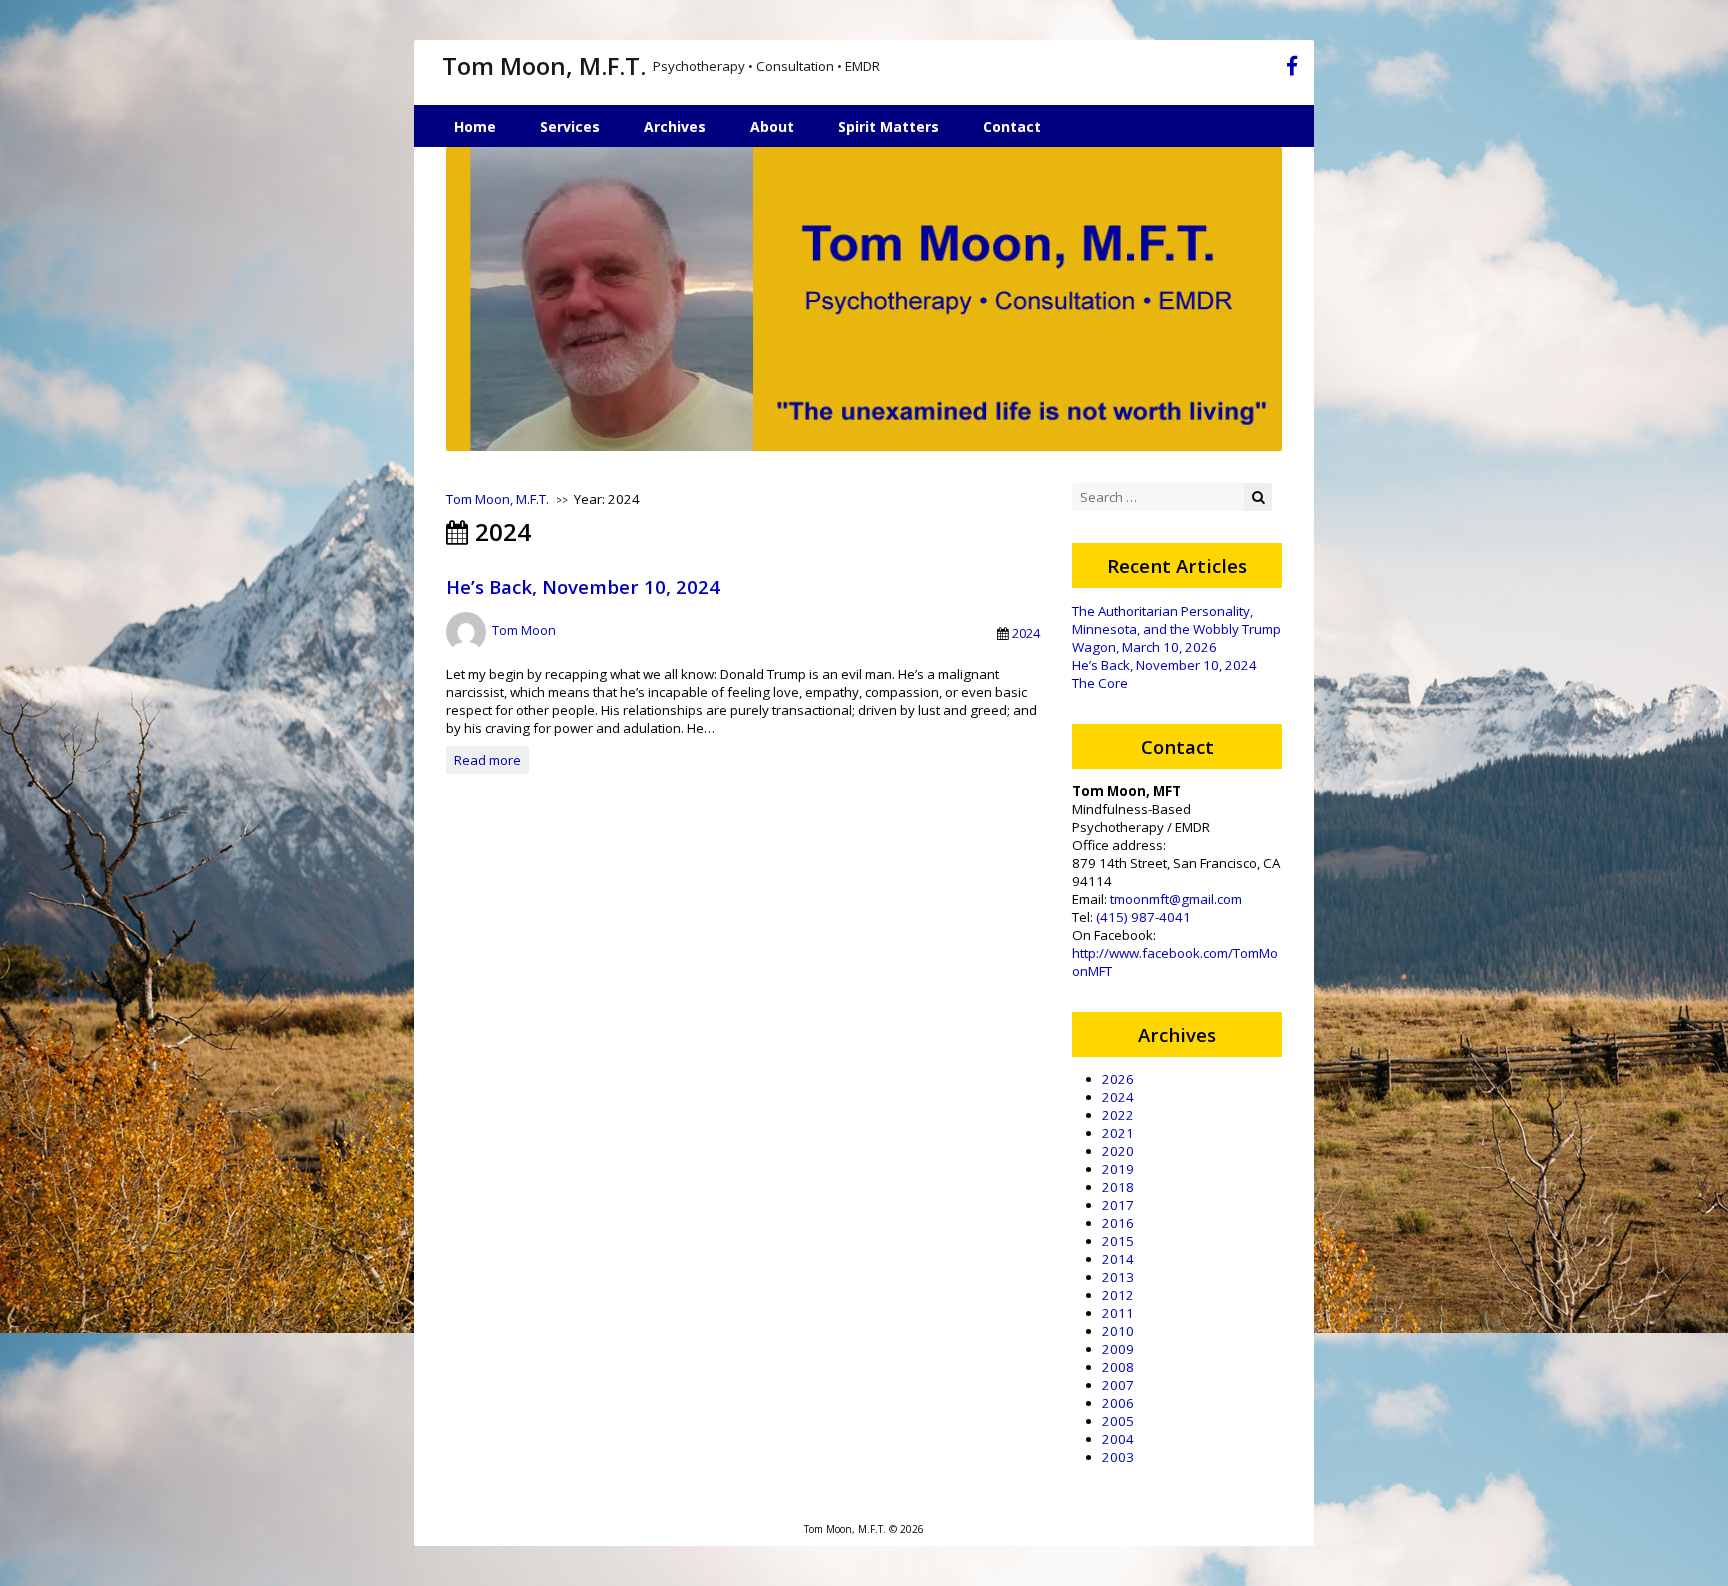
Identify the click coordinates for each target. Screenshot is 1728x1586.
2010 (1118, 1331)
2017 (1118, 1205)
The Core (1100, 683)
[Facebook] (1292, 69)
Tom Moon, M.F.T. (544, 65)
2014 (1118, 1259)
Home (475, 126)
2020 (1118, 1151)
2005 (1118, 1421)
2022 (1118, 1115)
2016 (1118, 1223)
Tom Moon (524, 630)
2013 (1118, 1277)
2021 (1118, 1133)
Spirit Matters (888, 126)
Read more (487, 760)
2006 (1118, 1403)
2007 (1118, 1385)
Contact (1012, 126)
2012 (1118, 1295)
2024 (1026, 633)
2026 (1118, 1079)
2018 (1118, 1187)
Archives (675, 126)
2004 (1118, 1439)
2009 (1118, 1349)
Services (570, 126)
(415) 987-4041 (1143, 917)
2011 (1118, 1313)
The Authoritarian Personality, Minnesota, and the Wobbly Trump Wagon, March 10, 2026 (1176, 629)
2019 (1118, 1169)
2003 (1118, 1457)
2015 (1118, 1241)
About (772, 126)
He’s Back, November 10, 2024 (583, 586)
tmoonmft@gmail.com (1176, 899)
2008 (1118, 1367)
